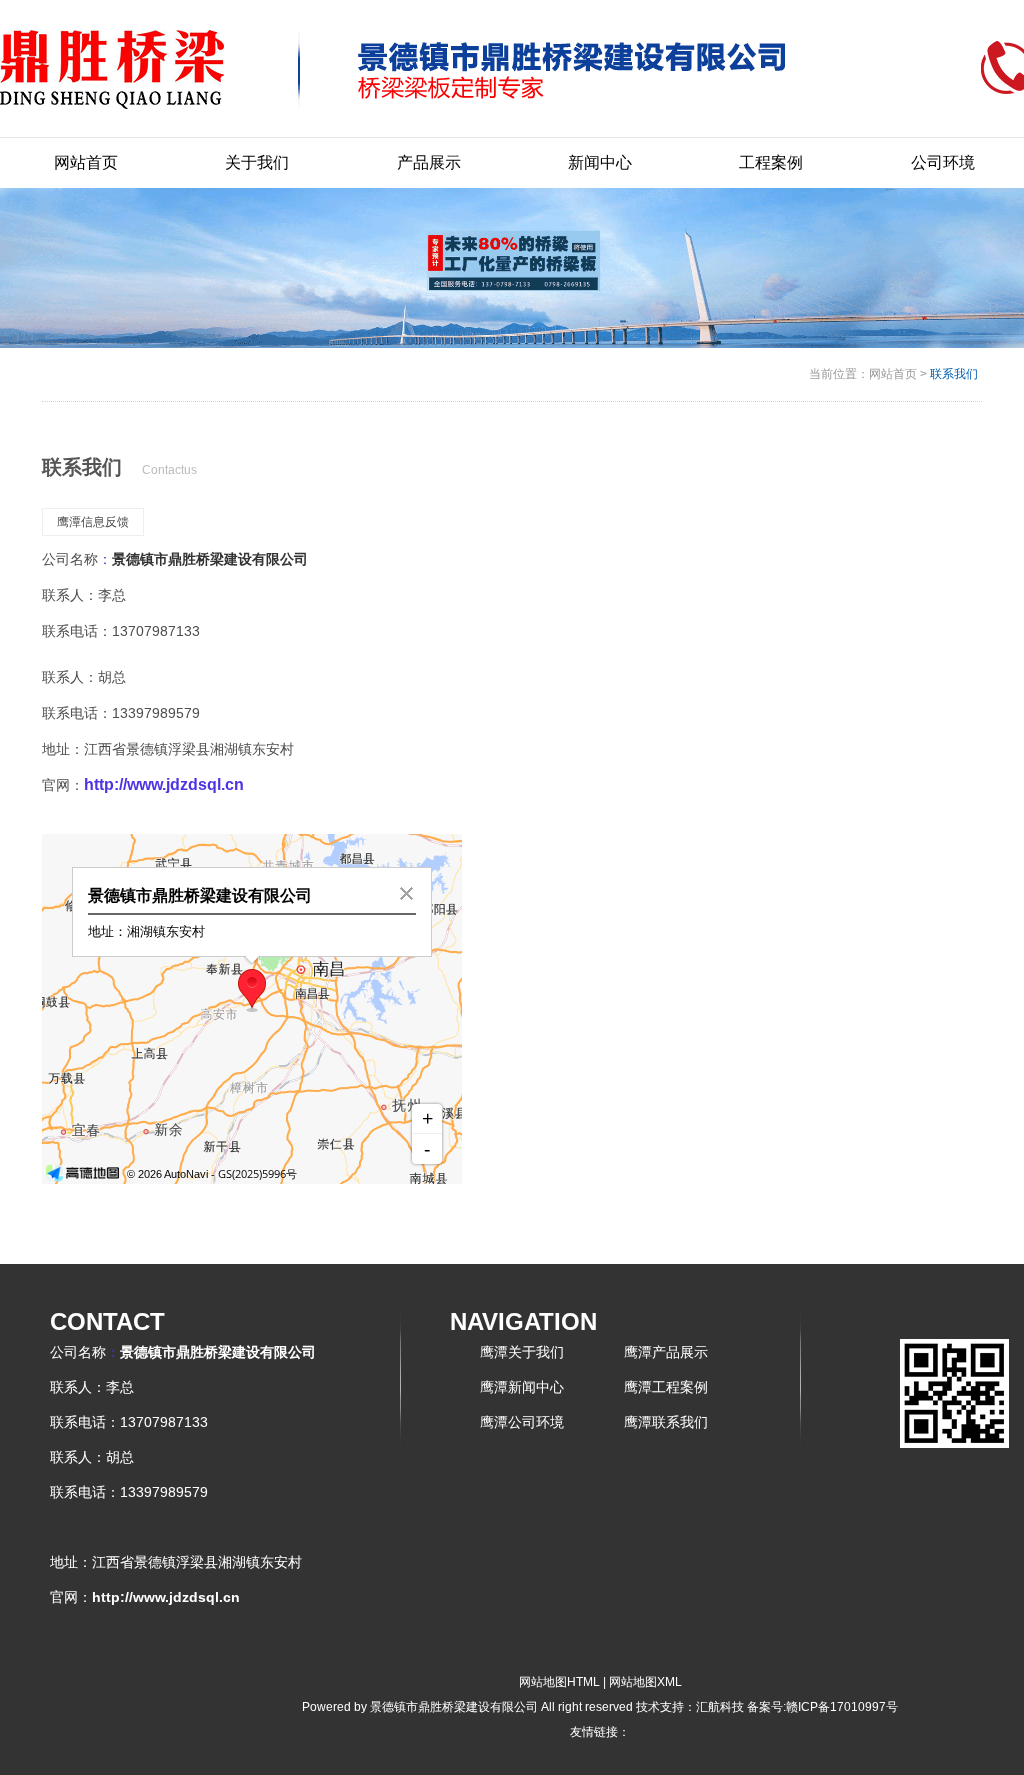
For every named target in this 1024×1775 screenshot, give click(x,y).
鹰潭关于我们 (522, 1352)
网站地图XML (645, 1682)
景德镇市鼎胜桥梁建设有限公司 (210, 559)
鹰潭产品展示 (666, 1352)
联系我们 (954, 374)
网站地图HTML (559, 1682)
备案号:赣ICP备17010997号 (822, 1707)
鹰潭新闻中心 (522, 1387)
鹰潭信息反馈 (93, 522)
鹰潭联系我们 (666, 1422)
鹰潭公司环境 (522, 1422)
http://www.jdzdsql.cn (164, 784)
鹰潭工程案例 (666, 1387)
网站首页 (893, 374)
